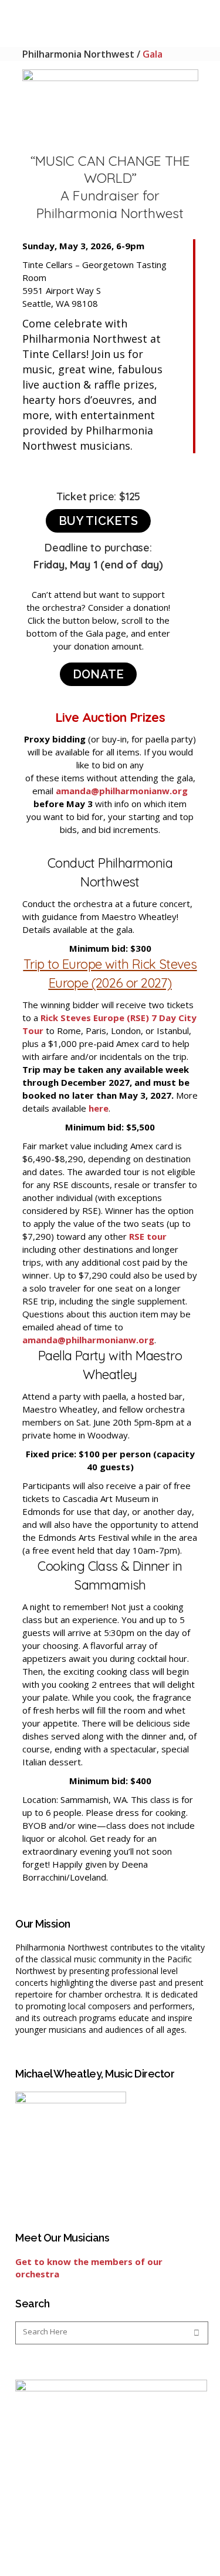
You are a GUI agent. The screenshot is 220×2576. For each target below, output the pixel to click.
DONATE (99, 674)
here (99, 1108)
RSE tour (148, 1236)
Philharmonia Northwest (78, 54)
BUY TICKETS (98, 521)
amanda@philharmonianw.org (122, 791)
